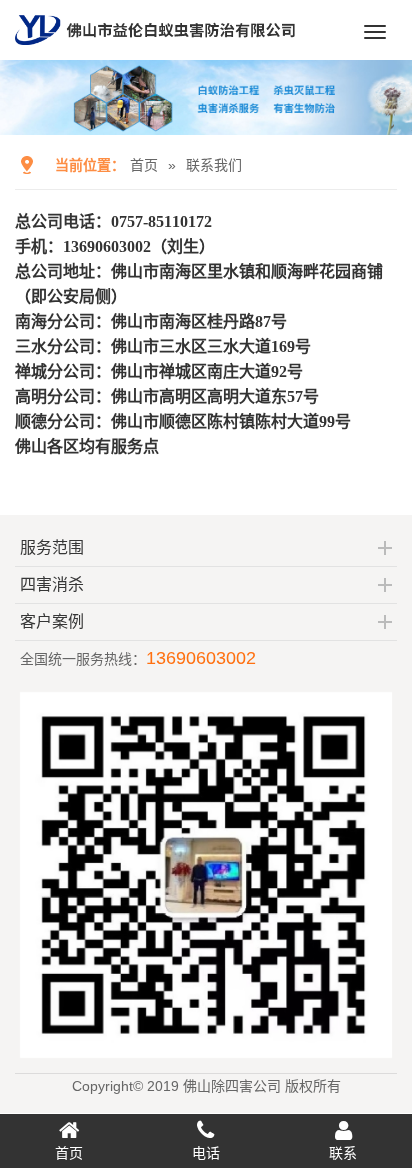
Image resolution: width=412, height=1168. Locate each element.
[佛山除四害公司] (155, 52)
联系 (343, 1153)
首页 (144, 165)
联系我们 (214, 165)
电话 (206, 1153)
